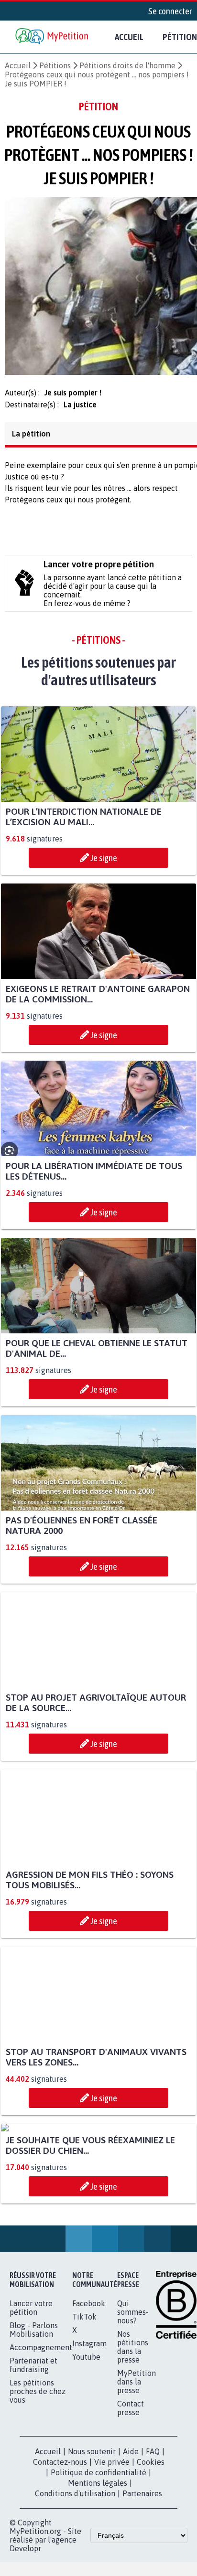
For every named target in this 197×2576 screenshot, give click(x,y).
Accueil (129, 37)
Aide (131, 2546)
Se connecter (170, 11)
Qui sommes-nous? (133, 2406)
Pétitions (55, 65)
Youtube (86, 2451)
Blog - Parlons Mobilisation (34, 2424)
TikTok (84, 2411)
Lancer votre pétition (31, 2402)
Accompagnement (41, 2442)
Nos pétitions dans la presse (133, 2441)
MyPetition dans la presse (137, 2476)
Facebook (89, 2398)
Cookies (151, 2556)
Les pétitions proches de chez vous (38, 2486)
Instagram (89, 2438)
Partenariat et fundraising (33, 2459)
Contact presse (131, 2502)
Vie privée (112, 2556)
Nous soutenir (92, 2546)
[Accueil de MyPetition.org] (53, 37)
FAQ (153, 2546)
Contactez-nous (60, 2556)
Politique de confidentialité (98, 2567)
